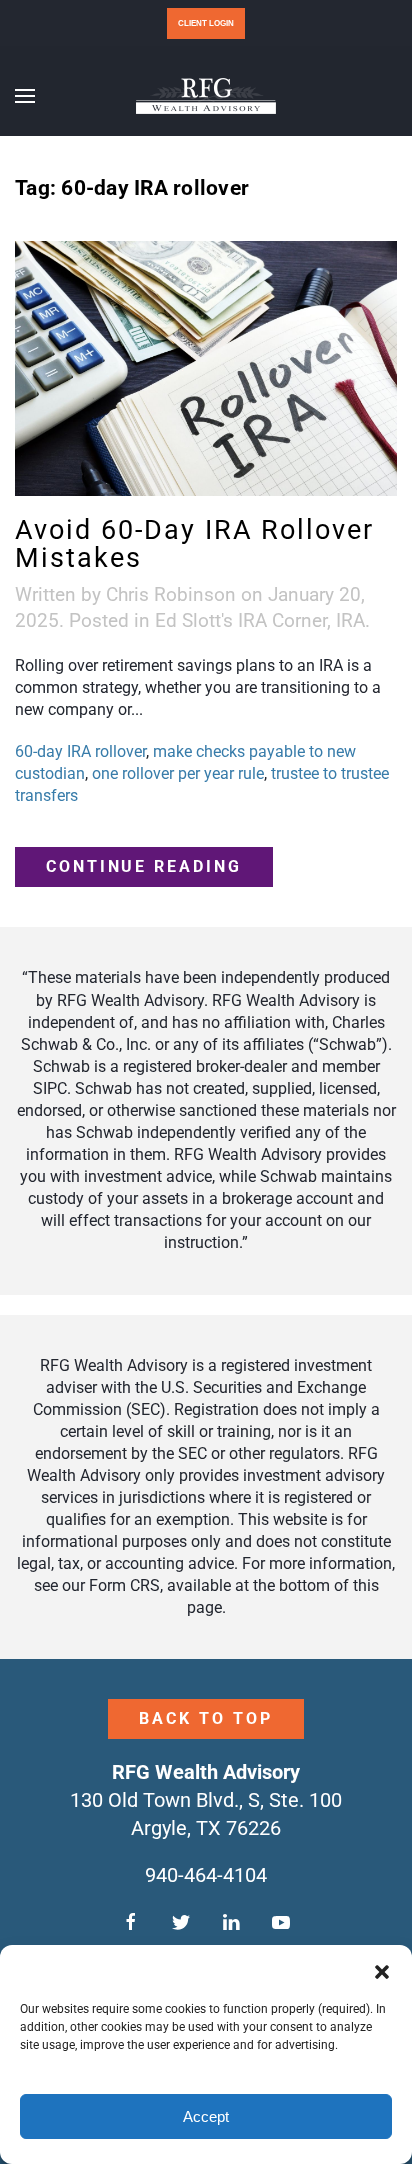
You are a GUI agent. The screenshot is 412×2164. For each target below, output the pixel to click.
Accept (206, 2116)
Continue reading (144, 866)
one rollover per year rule (178, 773)
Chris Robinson (171, 594)
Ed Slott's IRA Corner (241, 620)
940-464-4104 (206, 1875)
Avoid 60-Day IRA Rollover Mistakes (194, 544)
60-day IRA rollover (80, 751)
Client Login (206, 23)
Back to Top (205, 1718)
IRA (350, 620)
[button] (382, 1970)
